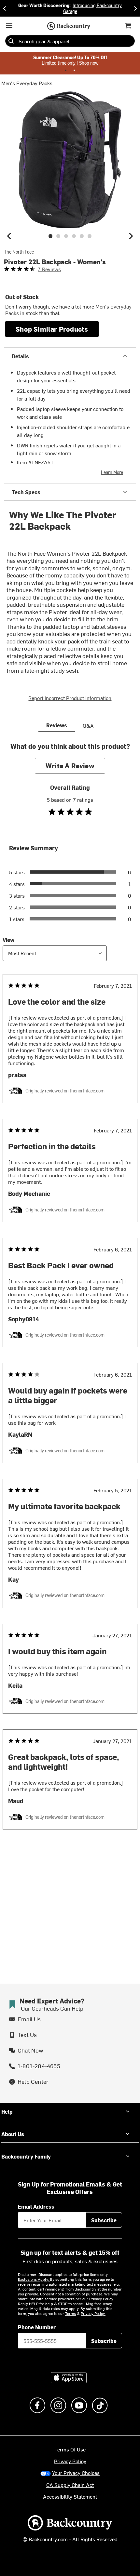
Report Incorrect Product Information (70, 698)
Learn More (112, 472)
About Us (13, 2134)
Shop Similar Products (52, 329)
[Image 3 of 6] (66, 236)
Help (7, 2111)
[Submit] (11, 41)
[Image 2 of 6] (58, 236)
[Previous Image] (9, 236)
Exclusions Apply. (34, 2279)
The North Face (19, 252)
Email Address (36, 2206)
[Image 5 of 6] (82, 236)
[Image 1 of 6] (50, 236)
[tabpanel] (70, 1299)
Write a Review (70, 766)
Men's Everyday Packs (27, 83)
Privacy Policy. (93, 2313)
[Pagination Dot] (66, 70)
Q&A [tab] (88, 725)
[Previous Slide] (5, 8)
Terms (70, 2313)
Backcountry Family (26, 2156)
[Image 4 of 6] (74, 236)
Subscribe (104, 2220)
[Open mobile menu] (9, 26)
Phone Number (37, 2327)
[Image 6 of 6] (90, 236)
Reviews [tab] (57, 725)
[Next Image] (131, 236)
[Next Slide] (135, 8)
